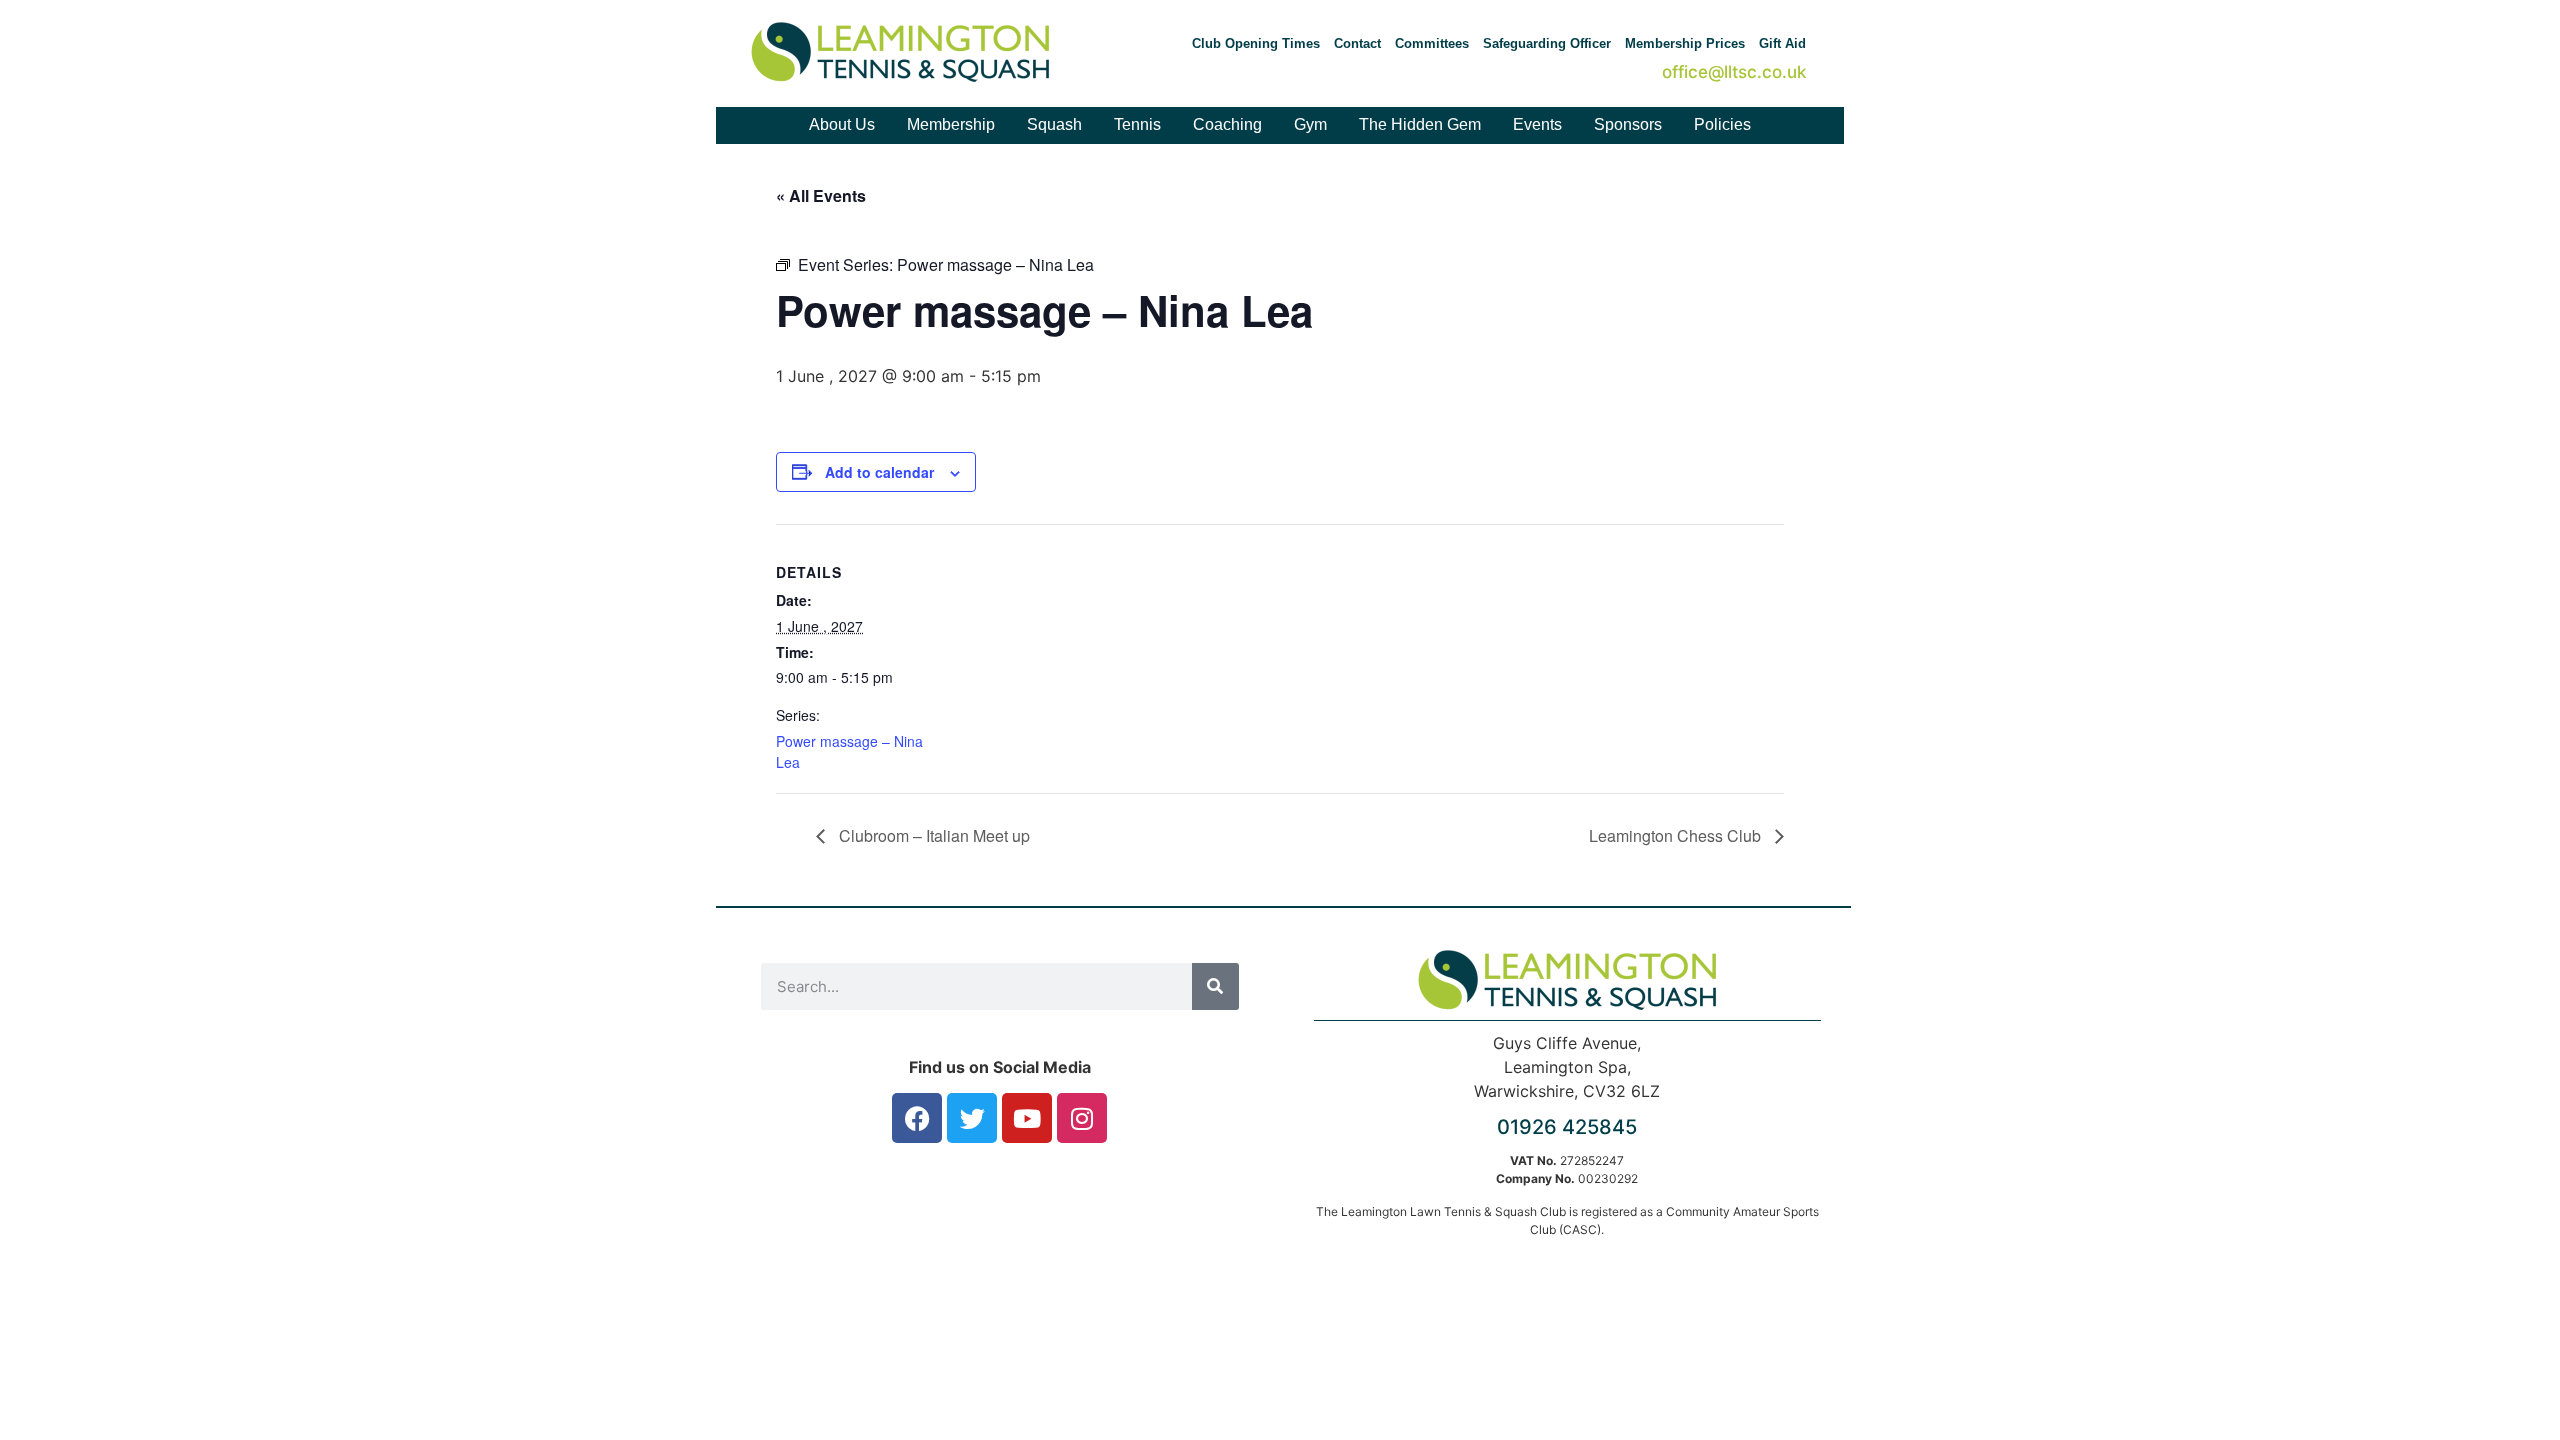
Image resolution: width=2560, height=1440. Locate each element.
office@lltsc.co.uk (1734, 72)
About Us (842, 124)
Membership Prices (1685, 43)
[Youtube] (1027, 1118)
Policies (1722, 124)
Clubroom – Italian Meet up (932, 835)
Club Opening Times (1256, 43)
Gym (1310, 124)
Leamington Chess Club (1677, 835)
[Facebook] (917, 1118)
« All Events (821, 195)
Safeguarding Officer (1547, 43)
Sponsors (1628, 124)
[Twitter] (972, 1118)
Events (1537, 124)
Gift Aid (1782, 43)
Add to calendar (879, 472)
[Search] (1215, 986)
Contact (1357, 43)
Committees (1432, 43)
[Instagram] (1082, 1118)
